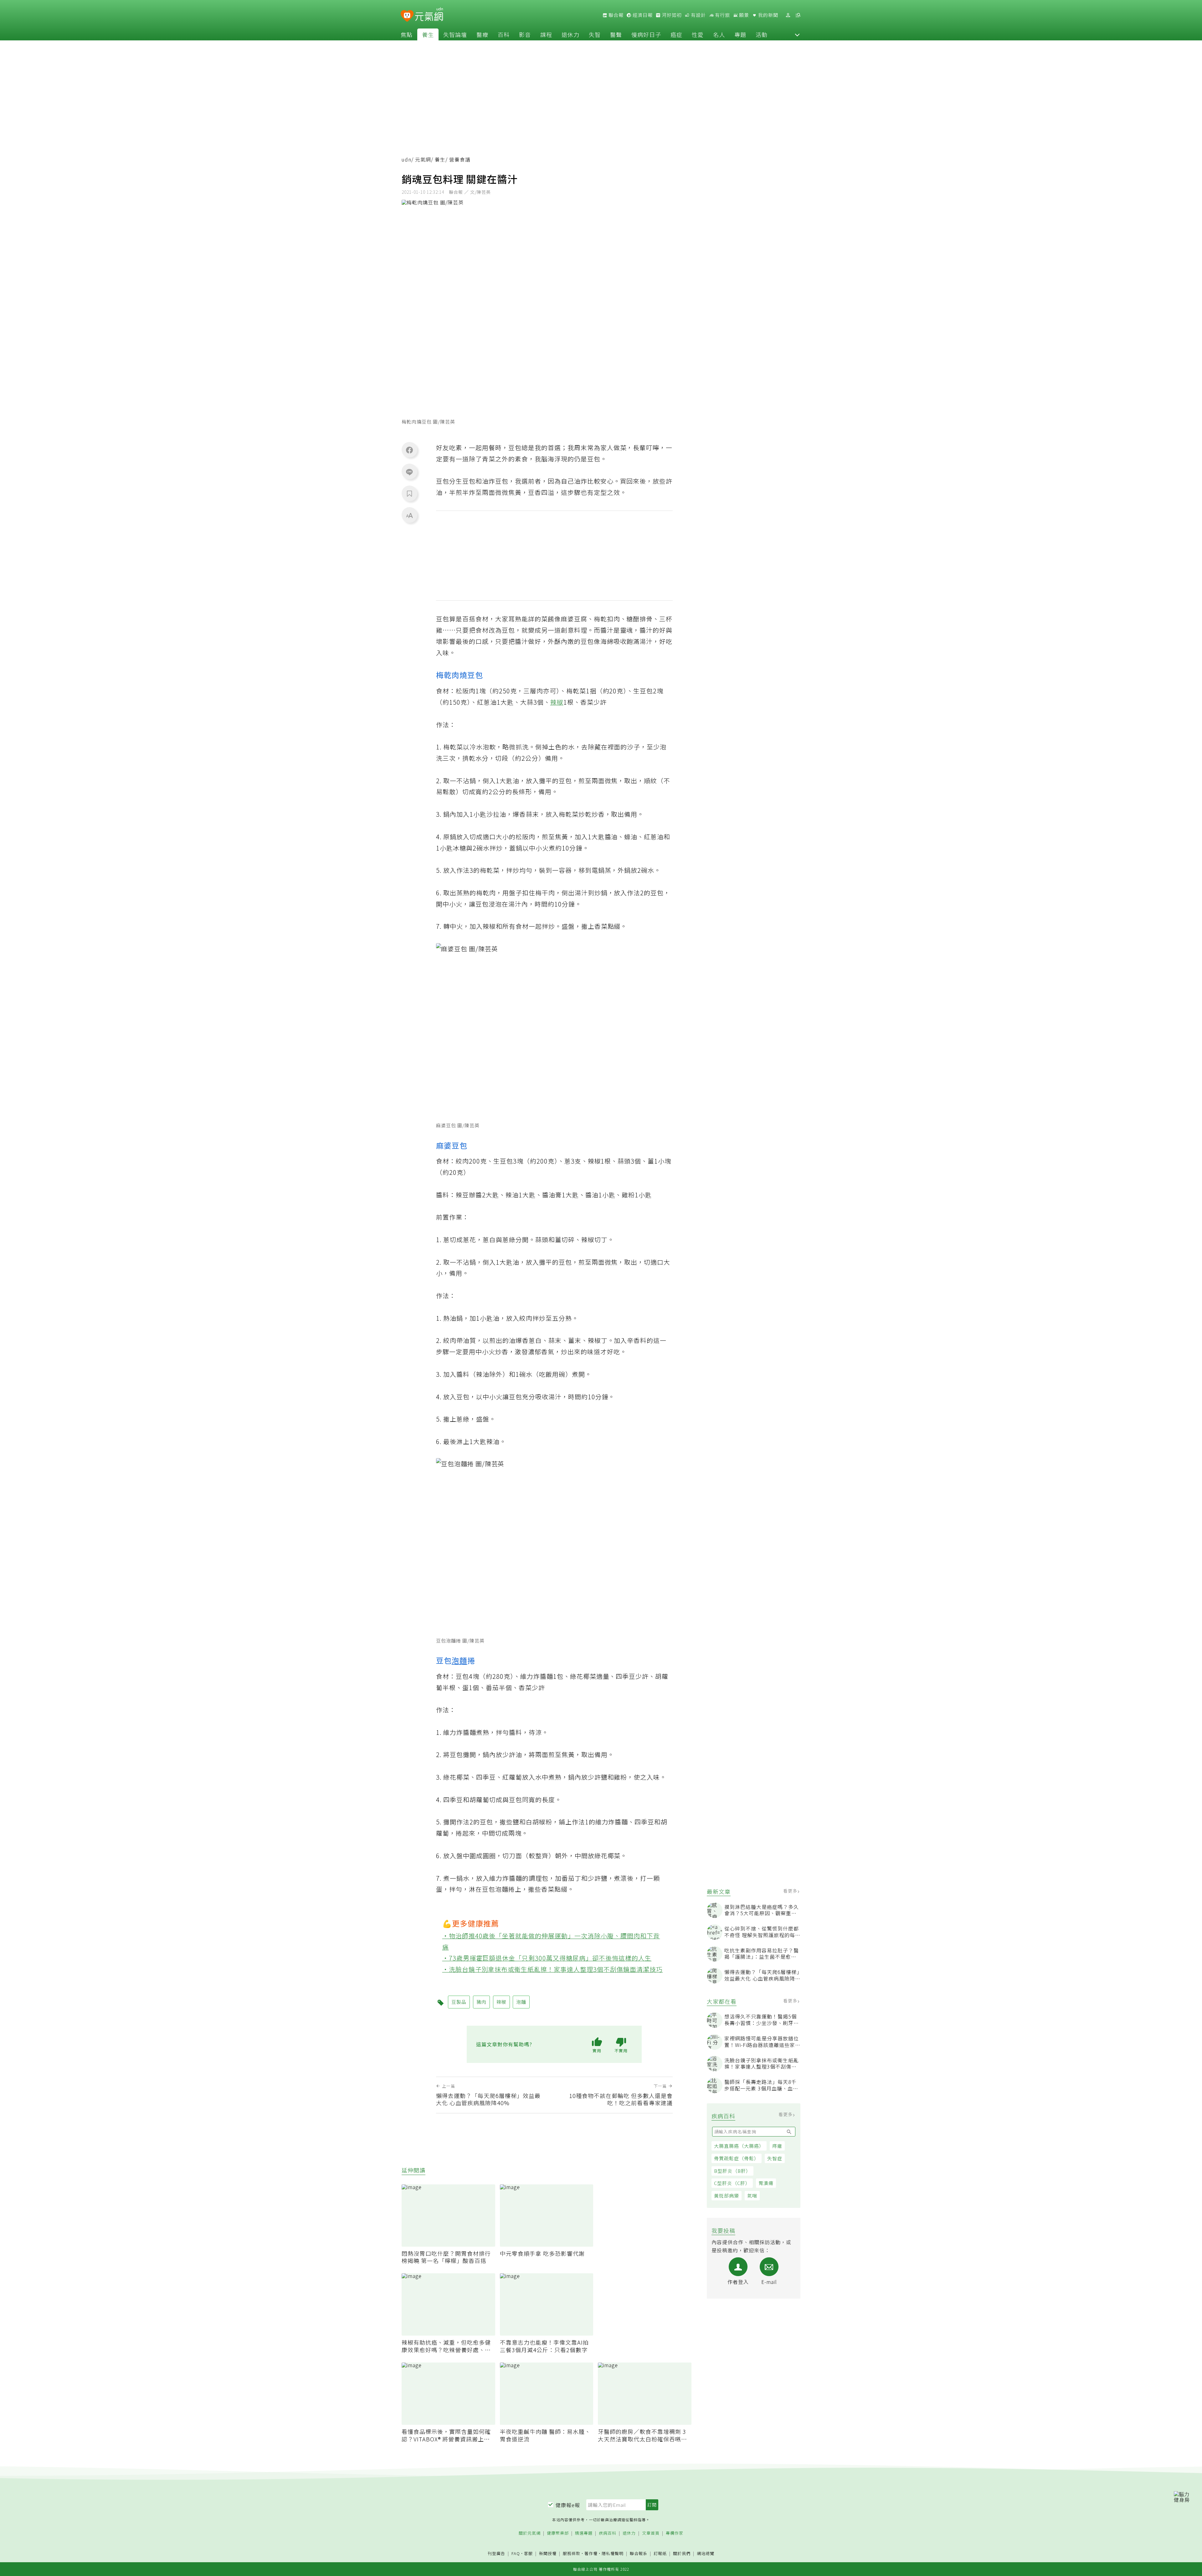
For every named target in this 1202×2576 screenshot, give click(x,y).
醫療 (482, 34)
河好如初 (671, 15)
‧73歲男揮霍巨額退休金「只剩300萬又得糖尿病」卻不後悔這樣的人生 (547, 1958)
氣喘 (752, 2196)
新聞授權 (548, 2554)
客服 (528, 2553)
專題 (740, 34)
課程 (546, 34)
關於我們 (682, 2554)
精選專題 (584, 2533)
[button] (797, 34)
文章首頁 (651, 2533)
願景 (743, 15)
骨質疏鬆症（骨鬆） (737, 2158)
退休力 (570, 34)
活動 (762, 34)
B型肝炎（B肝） (732, 2171)
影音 (525, 34)
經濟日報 (642, 15)
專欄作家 (675, 2533)
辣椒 (557, 702)
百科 (504, 34)
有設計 (698, 15)
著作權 (591, 2553)
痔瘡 (777, 2146)
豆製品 (459, 2002)
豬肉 (481, 2002)
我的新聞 (768, 15)
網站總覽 (706, 2554)
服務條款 (572, 2553)
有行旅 (722, 15)
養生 (428, 34)
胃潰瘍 (766, 2183)
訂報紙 (660, 2554)
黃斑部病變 (727, 2196)
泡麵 (460, 1660)
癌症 (676, 34)
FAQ (516, 2553)
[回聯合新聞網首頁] (407, 16)
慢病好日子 (646, 34)
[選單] (798, 15)
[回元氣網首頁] (429, 15)
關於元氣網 (530, 2533)
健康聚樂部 (558, 2533)
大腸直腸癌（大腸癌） (739, 2146)
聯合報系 (639, 2554)
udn (406, 159)
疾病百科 (608, 2533)
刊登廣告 (496, 2554)
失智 (595, 34)
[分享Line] (409, 472)
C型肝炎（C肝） (732, 2183)
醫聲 (616, 34)
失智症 (775, 2158)
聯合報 (615, 15)
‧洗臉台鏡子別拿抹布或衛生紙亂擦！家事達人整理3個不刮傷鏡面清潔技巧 (553, 1969)
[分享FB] (409, 450)
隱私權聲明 (613, 2553)
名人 (719, 34)
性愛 (698, 34)
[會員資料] (788, 15)
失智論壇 (455, 34)
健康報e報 (568, 2505)
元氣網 (423, 159)
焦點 (407, 34)
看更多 (791, 1891)
